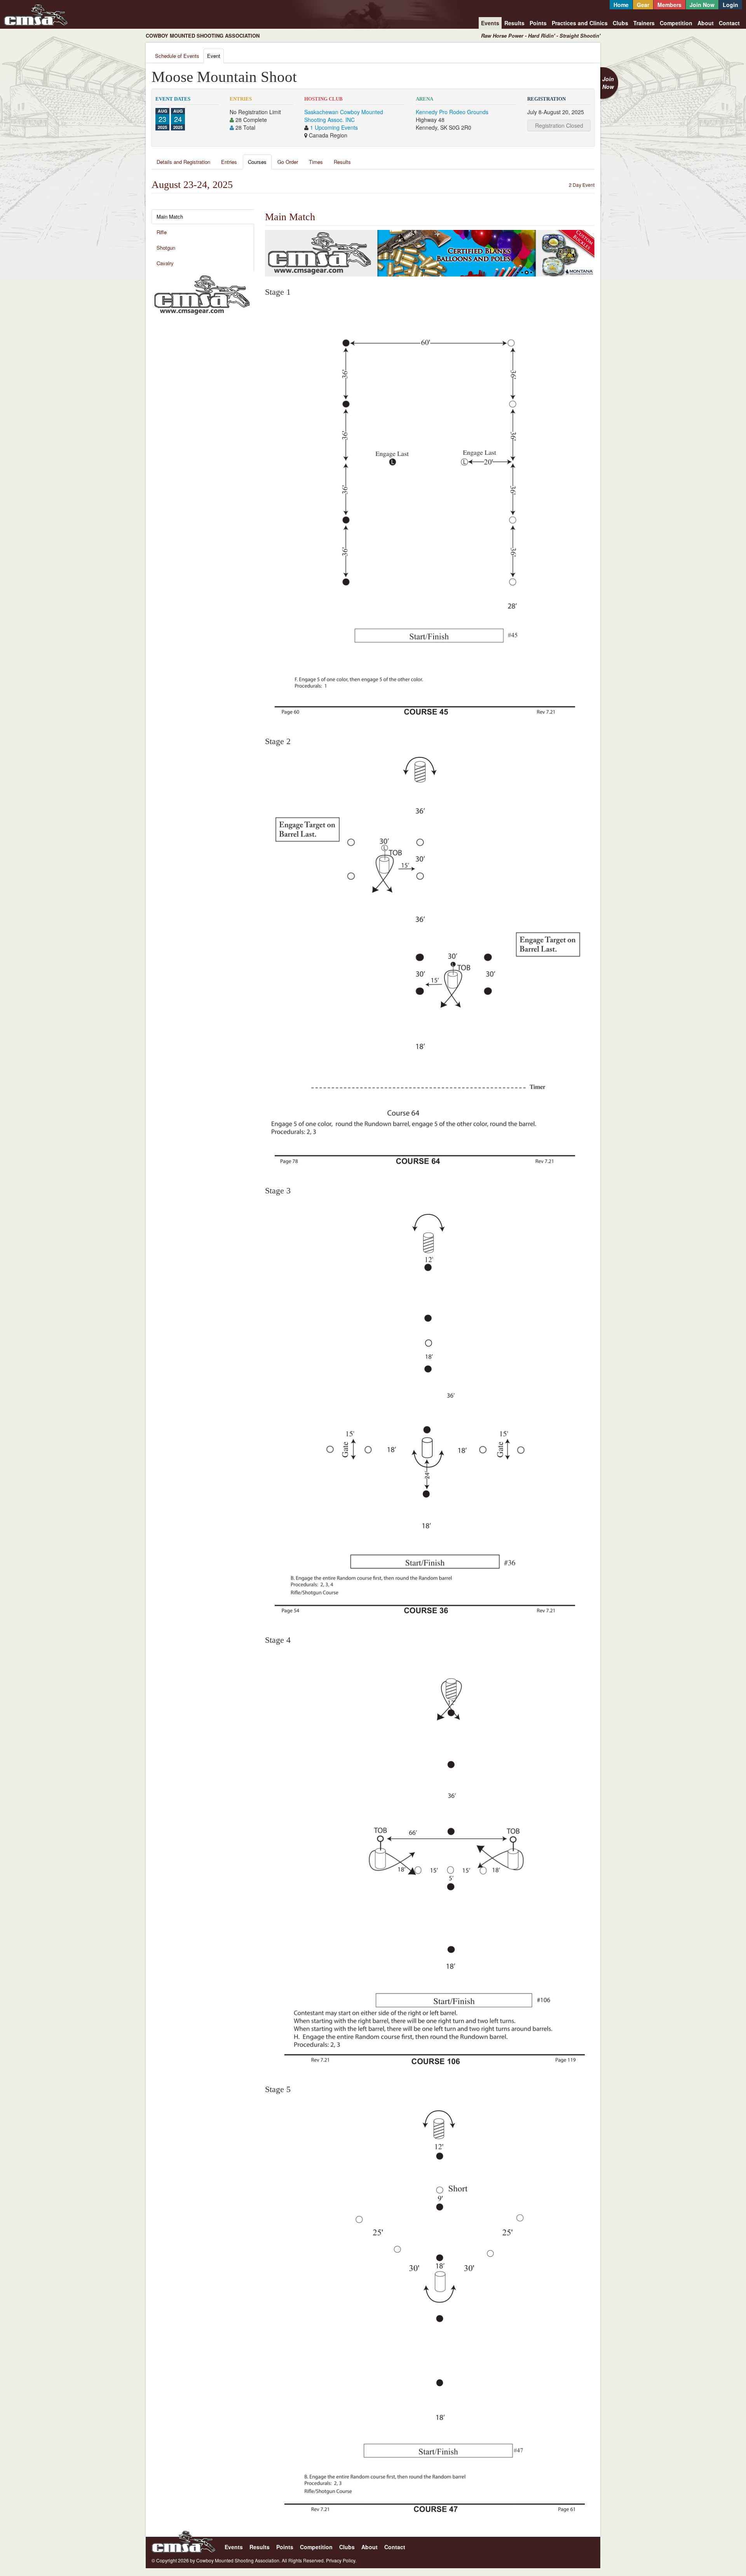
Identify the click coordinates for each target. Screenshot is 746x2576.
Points (538, 23)
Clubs (621, 23)
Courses (257, 162)
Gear (643, 5)
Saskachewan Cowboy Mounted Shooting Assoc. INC (344, 116)
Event (214, 56)
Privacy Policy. (341, 2560)
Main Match (170, 217)
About (706, 23)
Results (514, 23)
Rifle (162, 232)
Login (730, 5)
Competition (676, 23)
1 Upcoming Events (334, 127)
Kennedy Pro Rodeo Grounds (452, 112)
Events (490, 23)
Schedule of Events (177, 56)
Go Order (288, 162)
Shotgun (166, 248)
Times (316, 162)
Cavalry (165, 263)
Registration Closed (559, 125)
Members (669, 5)
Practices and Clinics (580, 23)
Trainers (644, 23)
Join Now (702, 5)
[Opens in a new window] (202, 294)
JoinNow (608, 83)
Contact (729, 23)
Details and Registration (183, 162)
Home (621, 5)
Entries (229, 162)
